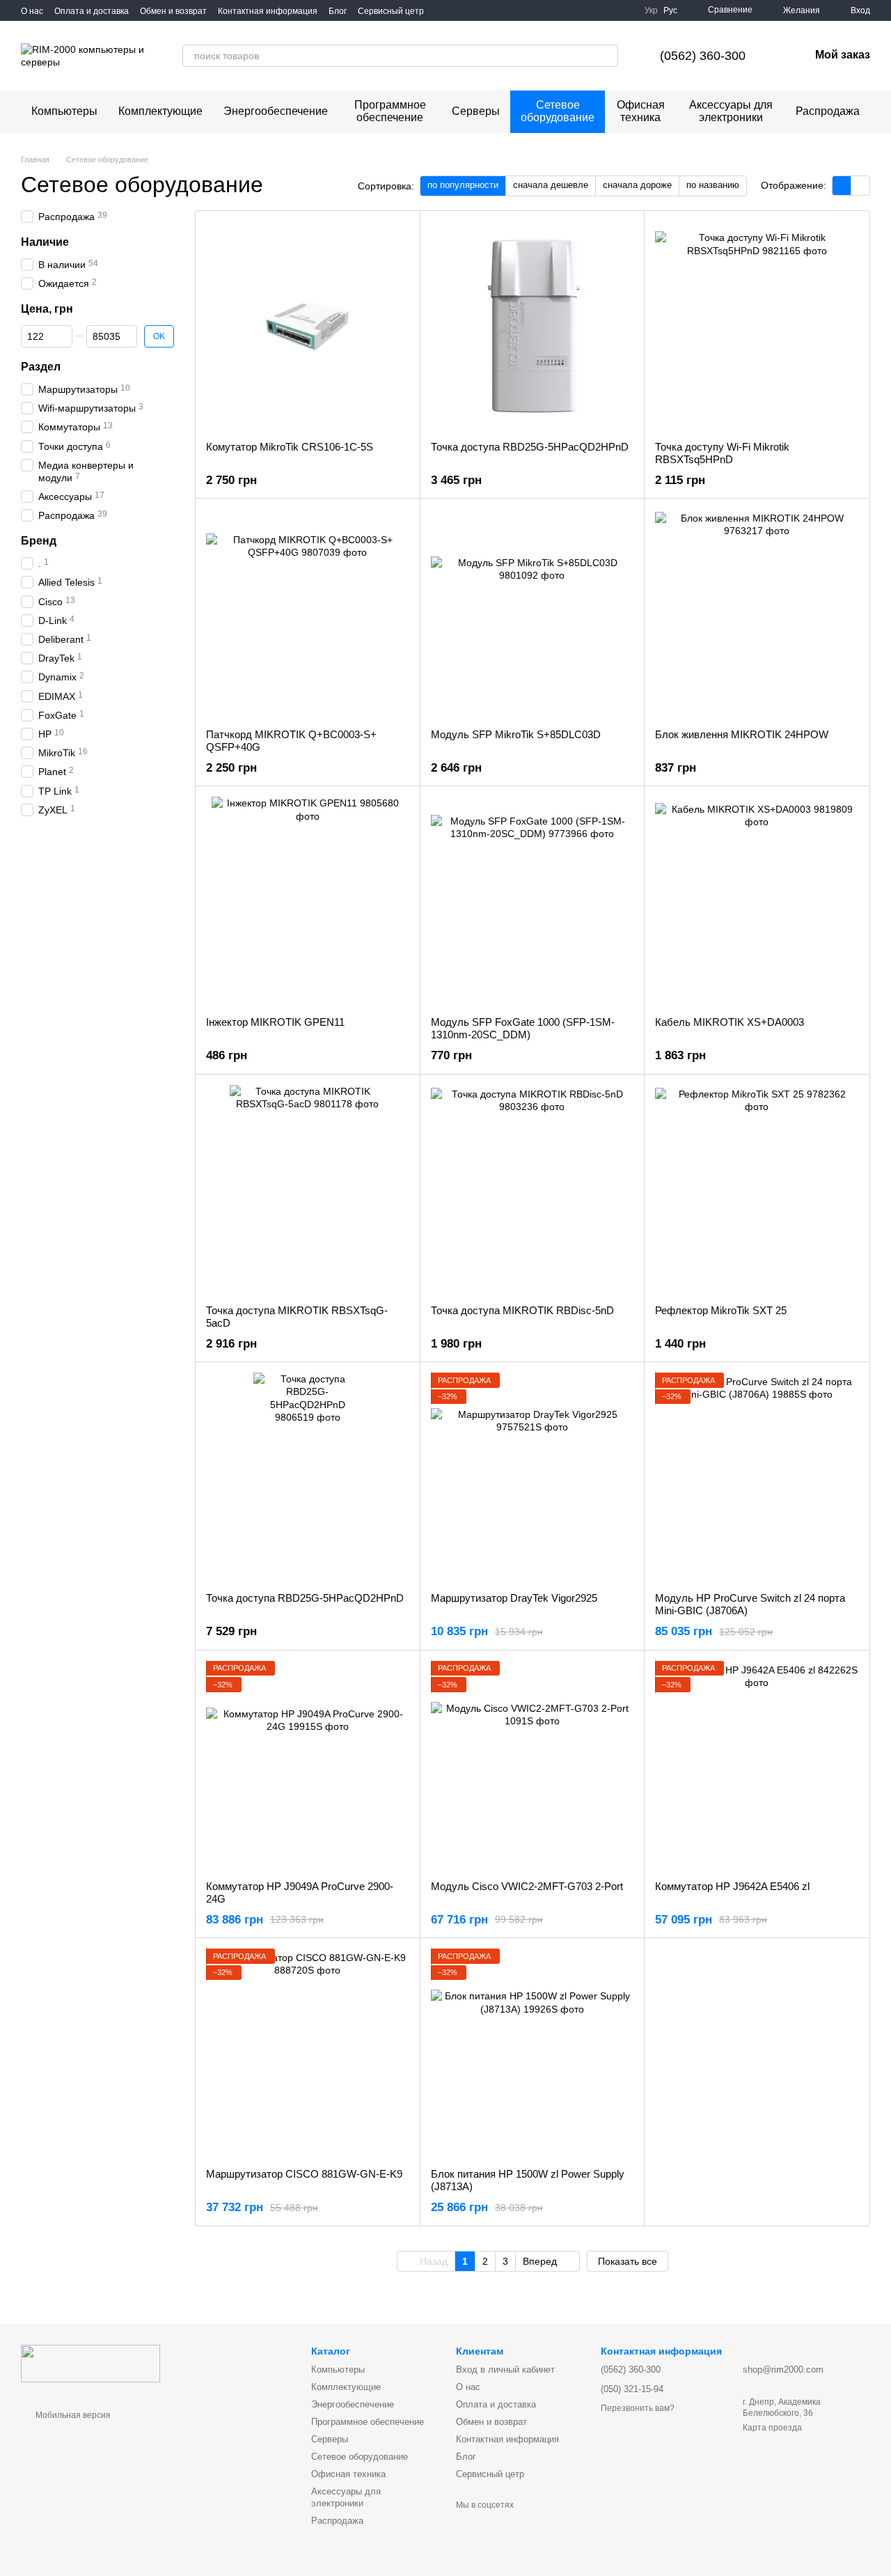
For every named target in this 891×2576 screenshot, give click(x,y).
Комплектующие (160, 111)
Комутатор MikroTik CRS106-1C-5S (290, 447)
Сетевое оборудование (558, 111)
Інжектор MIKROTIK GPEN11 (275, 1022)
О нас (32, 11)
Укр (651, 10)
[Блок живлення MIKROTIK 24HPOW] (757, 614)
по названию (713, 185)
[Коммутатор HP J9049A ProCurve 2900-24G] (308, 1765)
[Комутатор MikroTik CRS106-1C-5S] (308, 326)
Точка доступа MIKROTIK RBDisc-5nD (522, 1310)
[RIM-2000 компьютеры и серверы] (90, 2363)
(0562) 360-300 (703, 56)
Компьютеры (64, 111)
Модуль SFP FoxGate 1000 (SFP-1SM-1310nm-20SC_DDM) (523, 1028)
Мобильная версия (72, 2415)
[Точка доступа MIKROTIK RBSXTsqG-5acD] (308, 1189)
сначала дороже (637, 185)
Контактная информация (268, 11)
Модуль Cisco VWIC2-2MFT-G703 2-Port (527, 1886)
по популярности (463, 185)
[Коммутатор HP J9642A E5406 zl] (757, 1765)
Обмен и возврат (173, 11)
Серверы (476, 111)
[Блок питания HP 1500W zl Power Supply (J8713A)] (533, 2053)
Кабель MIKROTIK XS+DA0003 (730, 1022)
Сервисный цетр (391, 11)
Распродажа (828, 111)
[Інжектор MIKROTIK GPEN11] (308, 901)
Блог (338, 11)
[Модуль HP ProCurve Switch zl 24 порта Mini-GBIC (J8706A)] (757, 1477)
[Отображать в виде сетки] (842, 186)
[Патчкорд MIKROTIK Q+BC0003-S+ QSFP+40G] (308, 614)
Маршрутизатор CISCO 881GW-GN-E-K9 (304, 2174)
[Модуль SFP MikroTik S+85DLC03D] (533, 614)
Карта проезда (772, 2428)
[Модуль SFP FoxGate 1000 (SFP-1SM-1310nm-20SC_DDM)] (533, 901)
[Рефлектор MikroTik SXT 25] (757, 1189)
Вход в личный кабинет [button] (505, 2370)
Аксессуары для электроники (731, 111)
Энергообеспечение (276, 111)
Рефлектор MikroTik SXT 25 (721, 1310)
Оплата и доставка (92, 11)
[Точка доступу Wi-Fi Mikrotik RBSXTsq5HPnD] (757, 326)
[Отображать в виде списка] (860, 186)
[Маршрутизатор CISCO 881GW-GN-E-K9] (308, 2053)
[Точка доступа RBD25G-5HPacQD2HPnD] (533, 326)
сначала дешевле (551, 185)
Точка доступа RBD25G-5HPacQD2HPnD (530, 447)
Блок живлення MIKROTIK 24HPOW (742, 734)
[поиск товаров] (607, 56)
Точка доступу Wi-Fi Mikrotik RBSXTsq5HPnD (722, 453)
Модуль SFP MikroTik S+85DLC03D (516, 734)
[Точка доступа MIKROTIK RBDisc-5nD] (533, 1189)
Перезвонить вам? (638, 2408)
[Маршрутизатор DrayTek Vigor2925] (533, 1477)
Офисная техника (641, 111)
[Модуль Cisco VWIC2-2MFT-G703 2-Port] (533, 1765)
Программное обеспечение (390, 111)
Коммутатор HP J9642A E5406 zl (732, 1886)
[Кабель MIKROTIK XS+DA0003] (757, 901)
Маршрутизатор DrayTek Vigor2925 (514, 1598)
